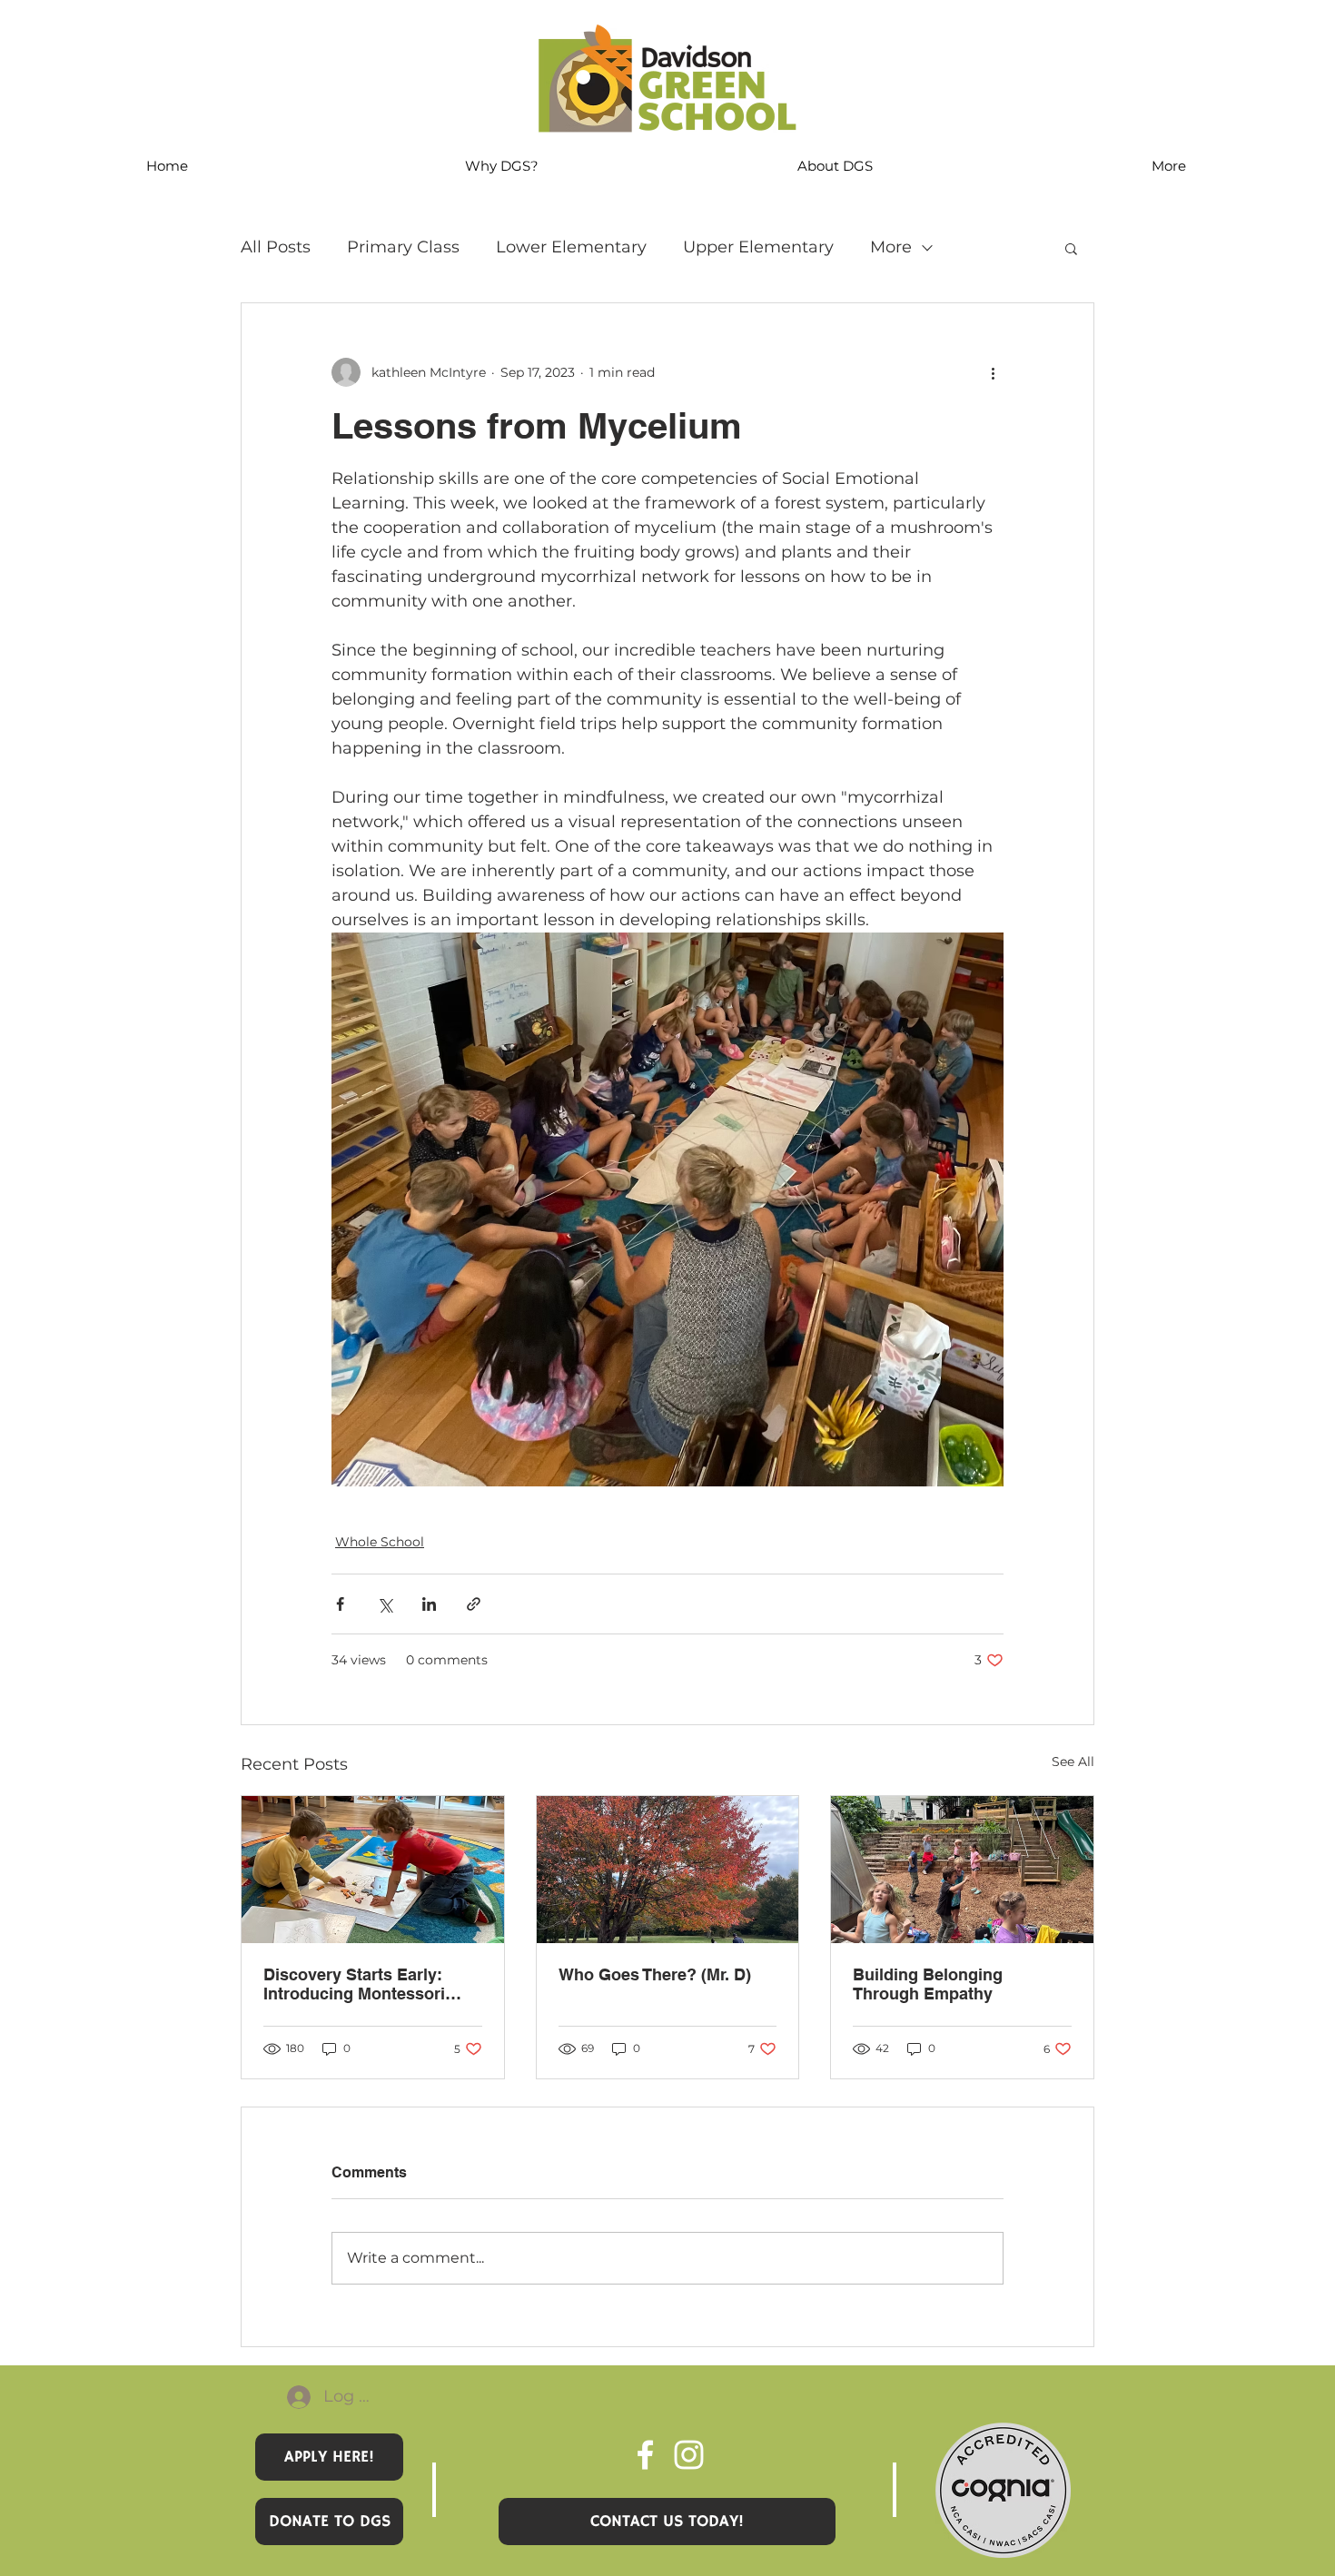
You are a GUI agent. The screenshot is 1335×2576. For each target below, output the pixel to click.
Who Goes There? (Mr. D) (655, 1974)
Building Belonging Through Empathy (928, 1984)
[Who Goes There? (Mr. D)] (668, 1870)
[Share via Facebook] (340, 1604)
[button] (1071, 248)
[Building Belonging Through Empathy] (962, 1870)
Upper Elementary (758, 247)
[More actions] (993, 372)
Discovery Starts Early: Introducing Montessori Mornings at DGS (354, 1984)
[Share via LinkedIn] (429, 1604)
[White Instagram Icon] (689, 2455)
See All (1073, 1762)
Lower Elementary (571, 247)
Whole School (380, 1542)
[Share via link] (474, 1604)
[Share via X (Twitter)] (385, 1604)
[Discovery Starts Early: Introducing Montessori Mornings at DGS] (373, 1870)
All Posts (276, 247)
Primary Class (403, 247)
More (891, 247)
